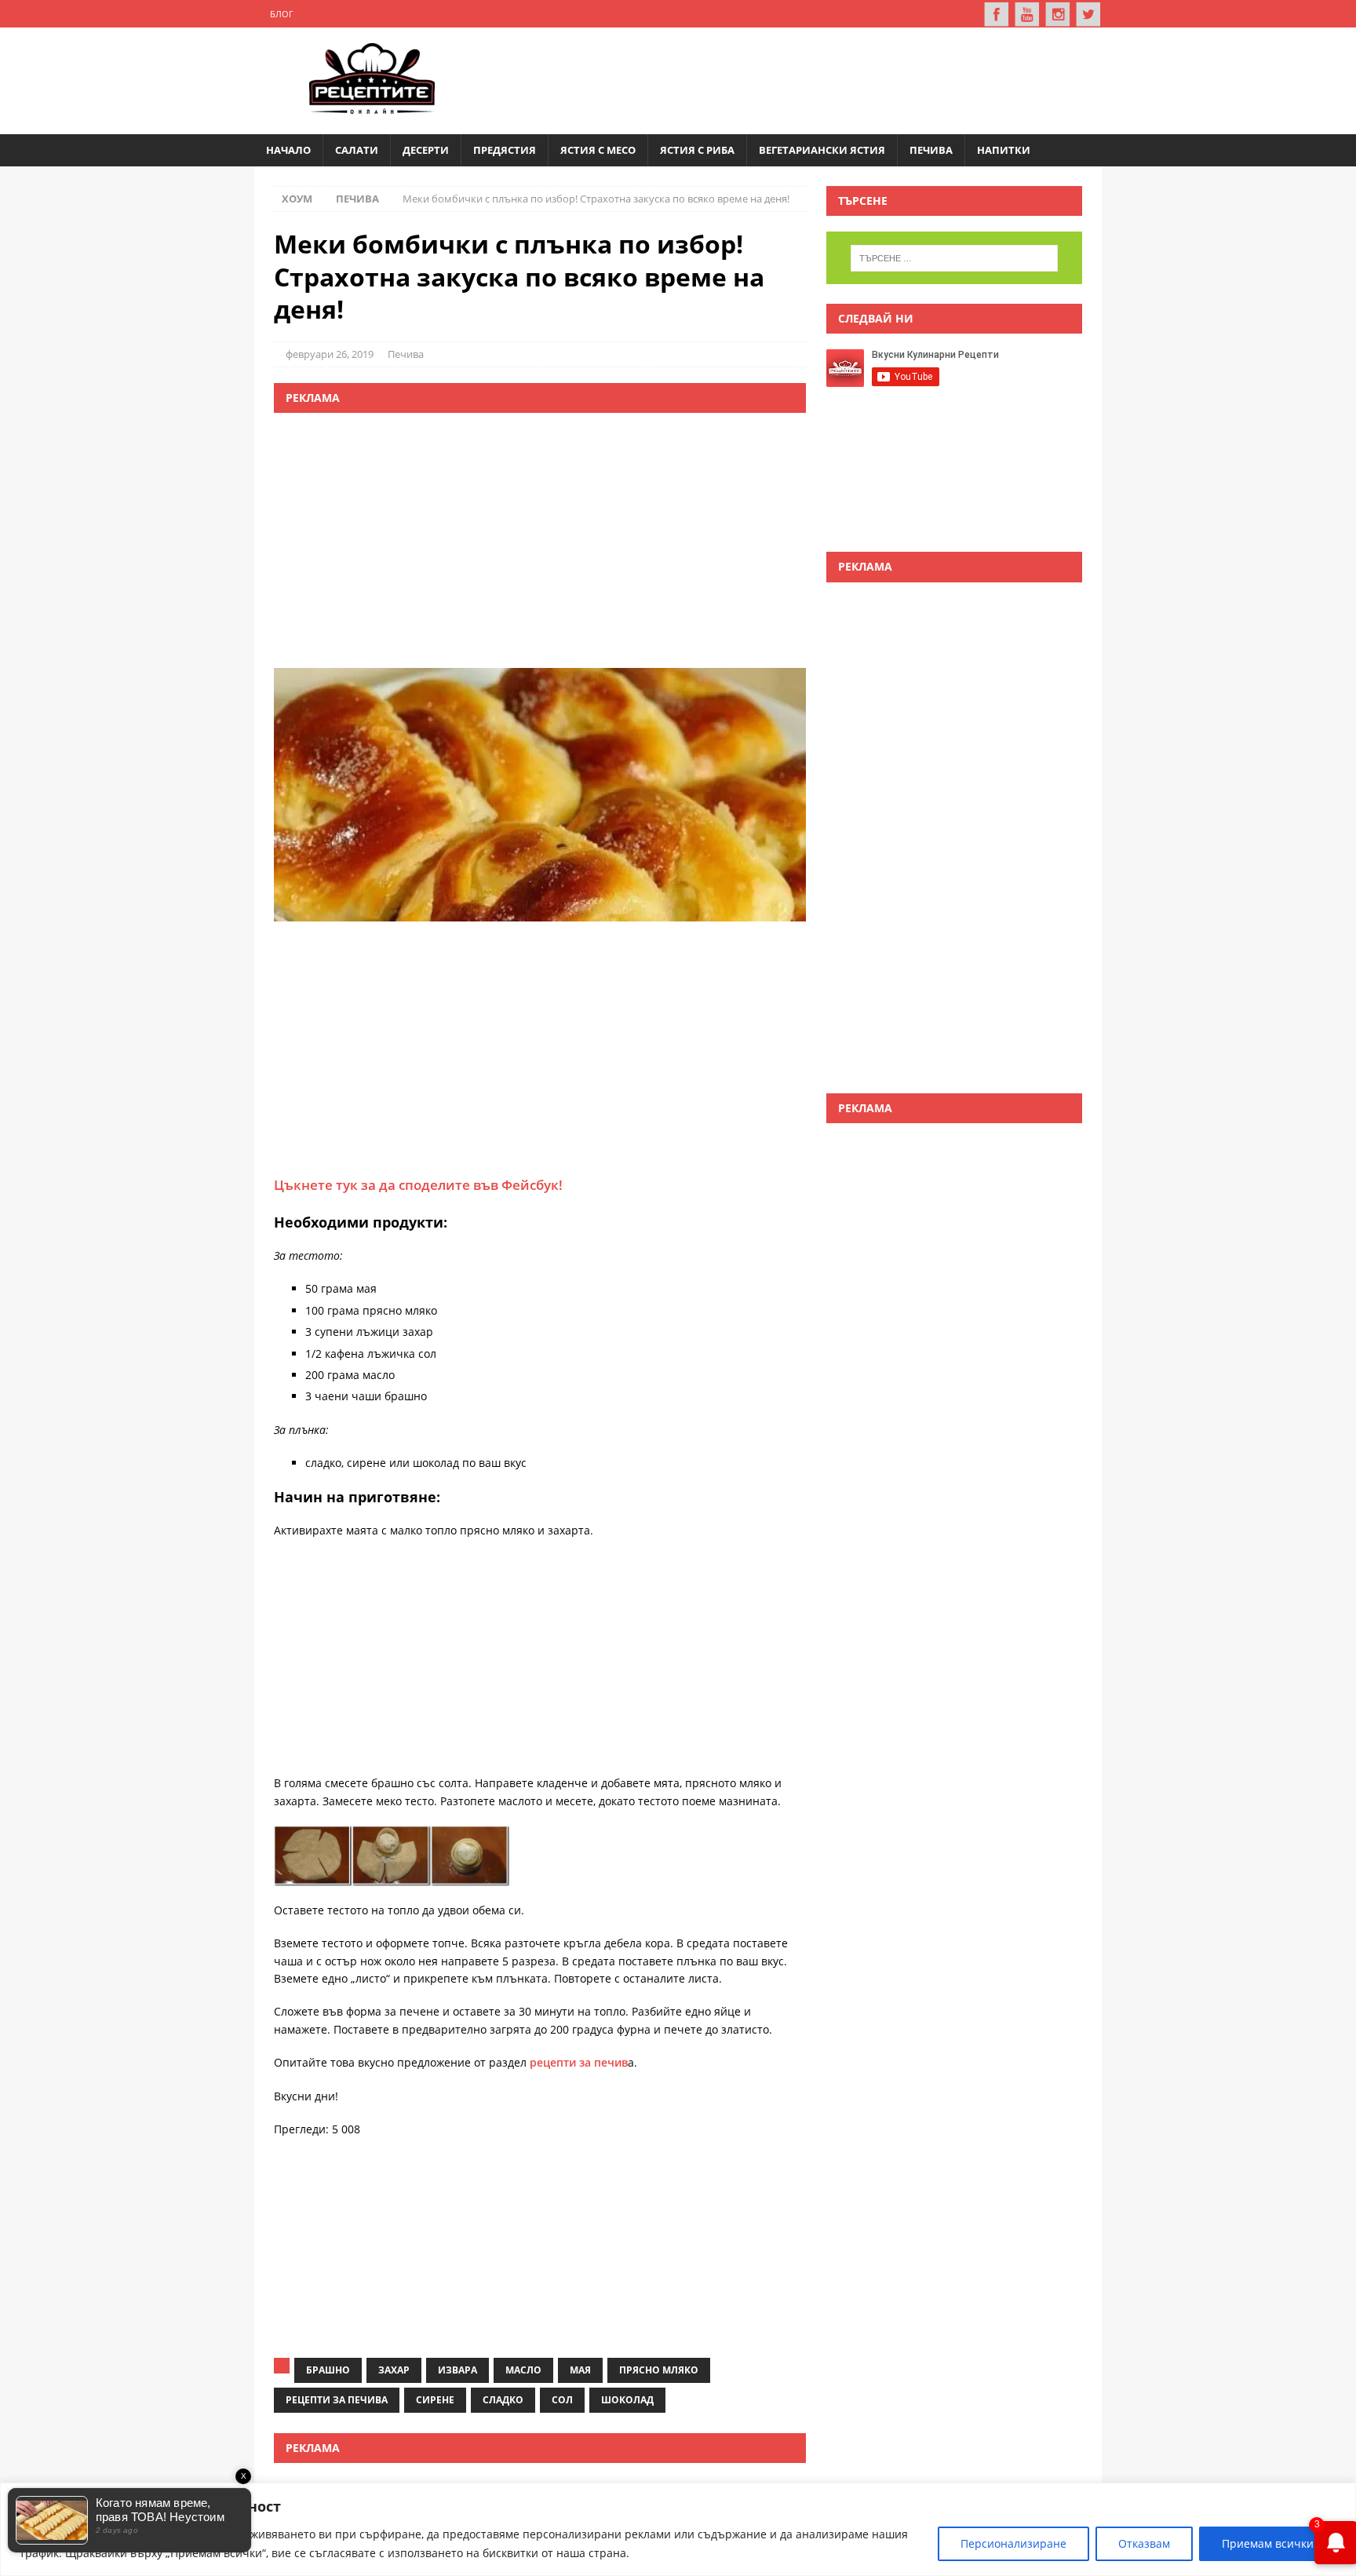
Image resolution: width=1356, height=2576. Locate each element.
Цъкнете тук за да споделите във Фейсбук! (418, 1185)
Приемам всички (1268, 2543)
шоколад (627, 2400)
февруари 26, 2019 (330, 354)
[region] (678, 2529)
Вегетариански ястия (822, 150)
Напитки (1004, 150)
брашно (328, 2370)
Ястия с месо (598, 150)
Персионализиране (1013, 2543)
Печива (931, 150)
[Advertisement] (800, 78)
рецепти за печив (577, 2062)
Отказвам (1144, 2543)
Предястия (505, 150)
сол (562, 2400)
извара (457, 2370)
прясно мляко (659, 2370)
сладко (503, 2400)
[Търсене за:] (954, 258)
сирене (435, 2400)
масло (523, 2370)
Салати (357, 150)
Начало (288, 150)
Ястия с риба (697, 150)
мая (580, 2370)
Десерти (426, 150)
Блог (282, 14)
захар (394, 2370)
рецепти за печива (337, 2400)
